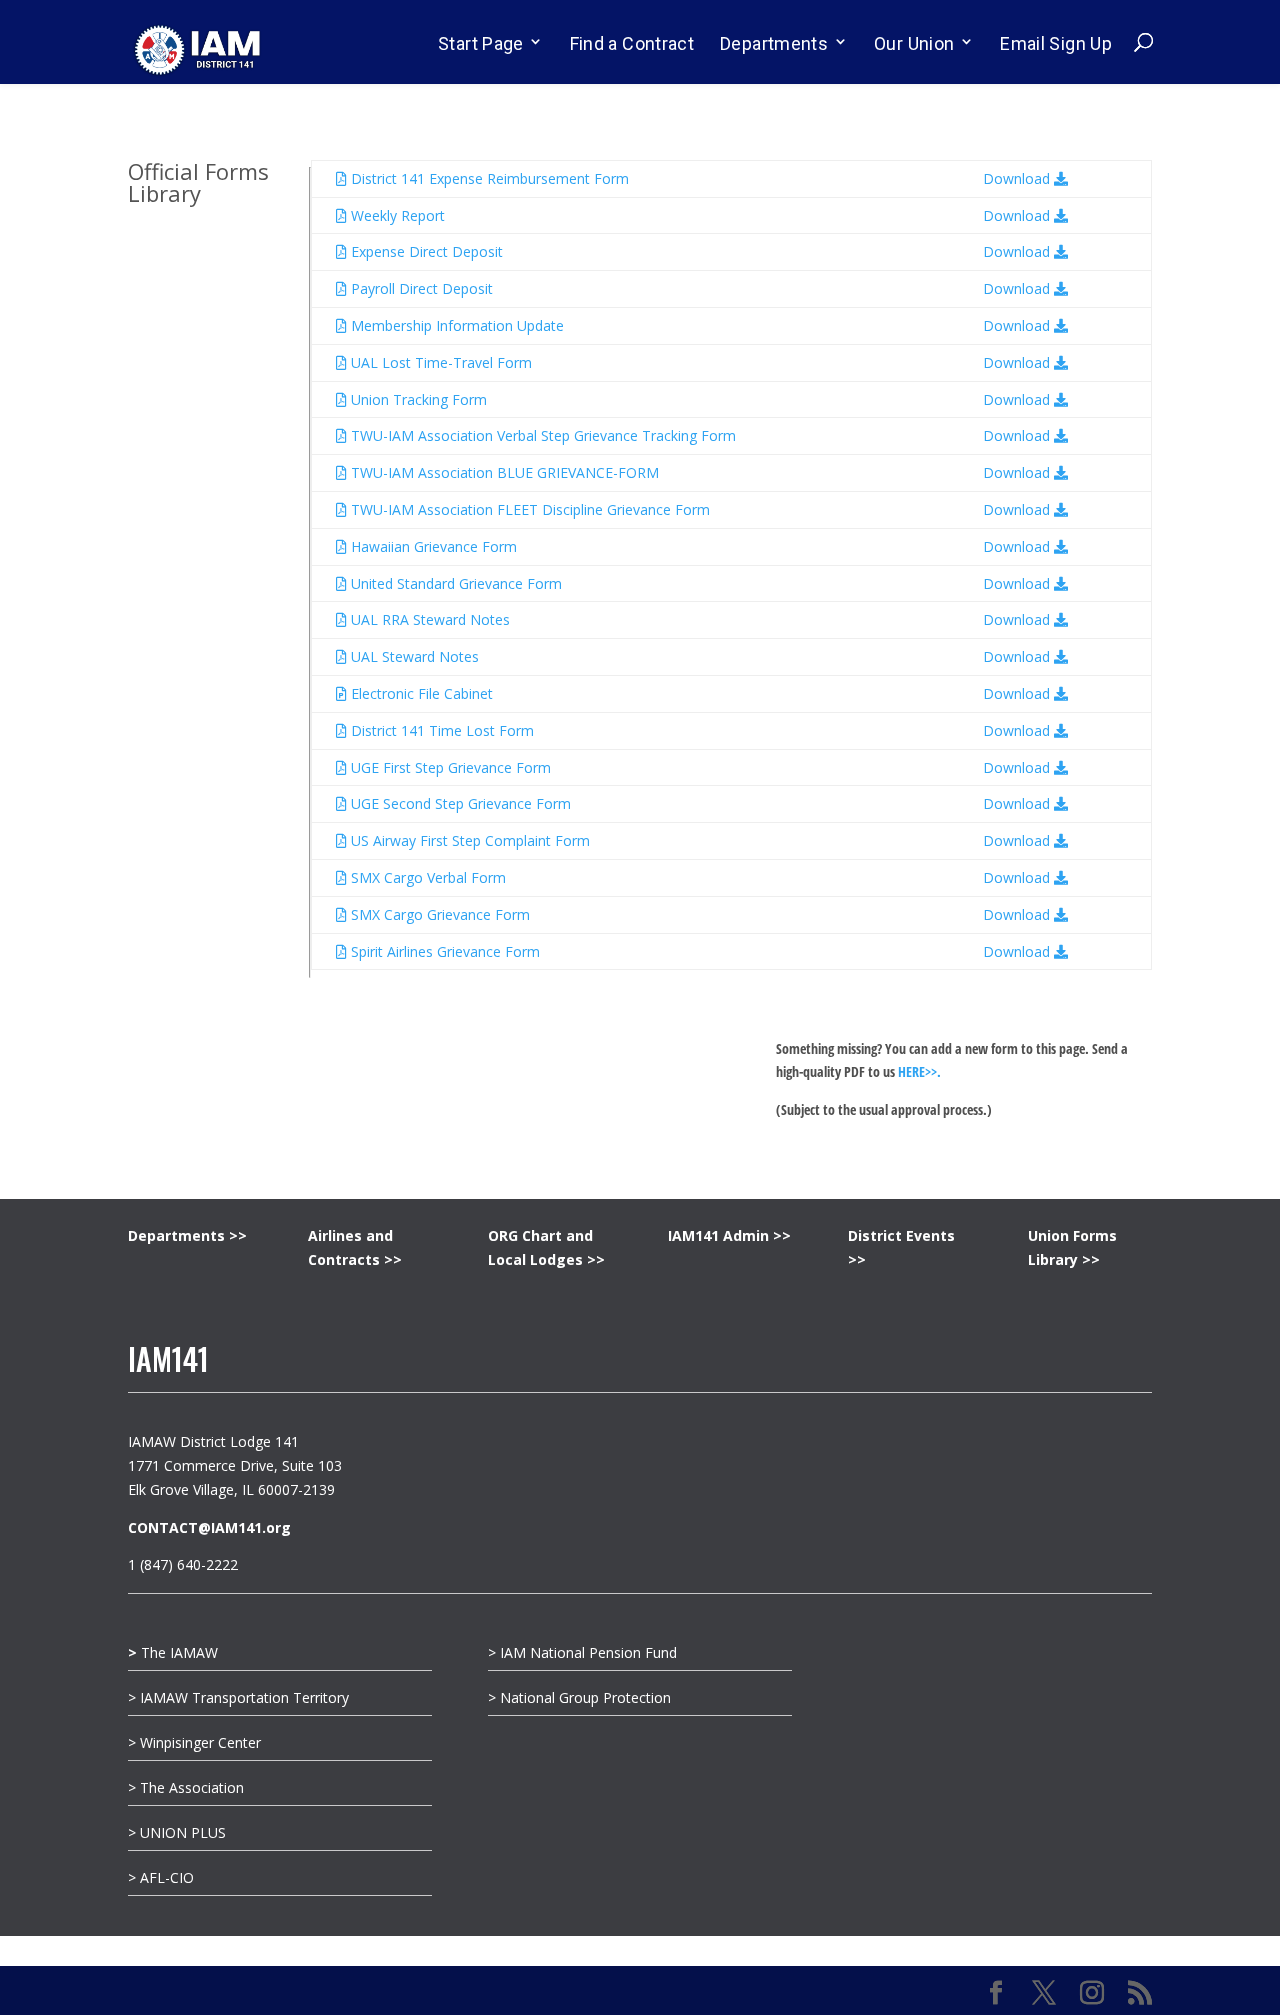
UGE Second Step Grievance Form (459, 803)
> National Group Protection (579, 1697)
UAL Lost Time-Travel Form (439, 362)
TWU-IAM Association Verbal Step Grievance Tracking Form (541, 435)
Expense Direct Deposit (425, 251)
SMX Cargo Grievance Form (438, 914)
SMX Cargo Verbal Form (426, 877)
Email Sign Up (1056, 43)
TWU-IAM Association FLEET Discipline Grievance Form (528, 509)
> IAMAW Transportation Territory (240, 1697)
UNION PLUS (183, 1832)
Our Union (914, 43)
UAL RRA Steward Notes (428, 619)
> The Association (186, 1787)
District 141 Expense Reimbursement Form (488, 178)
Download (1018, 178)
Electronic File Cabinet (420, 693)
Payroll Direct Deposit (420, 288)
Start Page (481, 43)
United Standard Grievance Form (454, 583)
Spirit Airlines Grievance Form (443, 951)
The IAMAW (173, 1652)
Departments (774, 43)
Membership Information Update (455, 325)
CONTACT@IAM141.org (209, 1527)
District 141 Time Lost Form (440, 730)
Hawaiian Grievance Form (432, 546)
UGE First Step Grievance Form (449, 767)
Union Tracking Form (417, 399)
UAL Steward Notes (413, 656)
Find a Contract (632, 43)
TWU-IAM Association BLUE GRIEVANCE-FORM (503, 472)
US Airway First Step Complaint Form (468, 840)
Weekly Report (396, 215)
